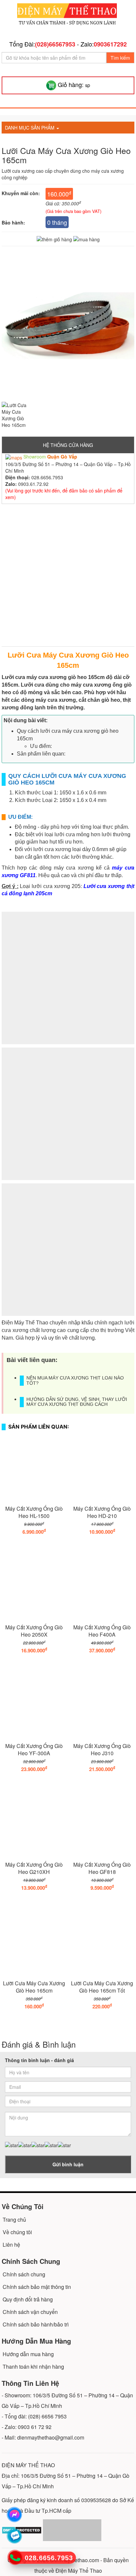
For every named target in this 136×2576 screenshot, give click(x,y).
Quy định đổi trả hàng (28, 2299)
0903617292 (110, 44)
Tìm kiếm (120, 58)
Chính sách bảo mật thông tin (37, 2287)
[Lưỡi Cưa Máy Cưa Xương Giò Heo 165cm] (15, 415)
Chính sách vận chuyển (30, 2312)
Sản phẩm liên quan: (41, 754)
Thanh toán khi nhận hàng (33, 2367)
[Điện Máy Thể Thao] (67, 15)
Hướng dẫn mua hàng (28, 2354)
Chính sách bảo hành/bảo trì (36, 2324)
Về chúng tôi (17, 2232)
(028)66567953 (55, 44)
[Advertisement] (68, 578)
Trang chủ (14, 2220)
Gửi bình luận (68, 2164)
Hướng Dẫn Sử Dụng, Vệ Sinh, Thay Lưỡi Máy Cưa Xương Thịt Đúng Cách (77, 1402)
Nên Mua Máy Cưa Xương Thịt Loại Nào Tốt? (75, 1380)
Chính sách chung (24, 2274)
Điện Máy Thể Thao (79, 2571)
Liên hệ (11, 2245)
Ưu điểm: (41, 746)
